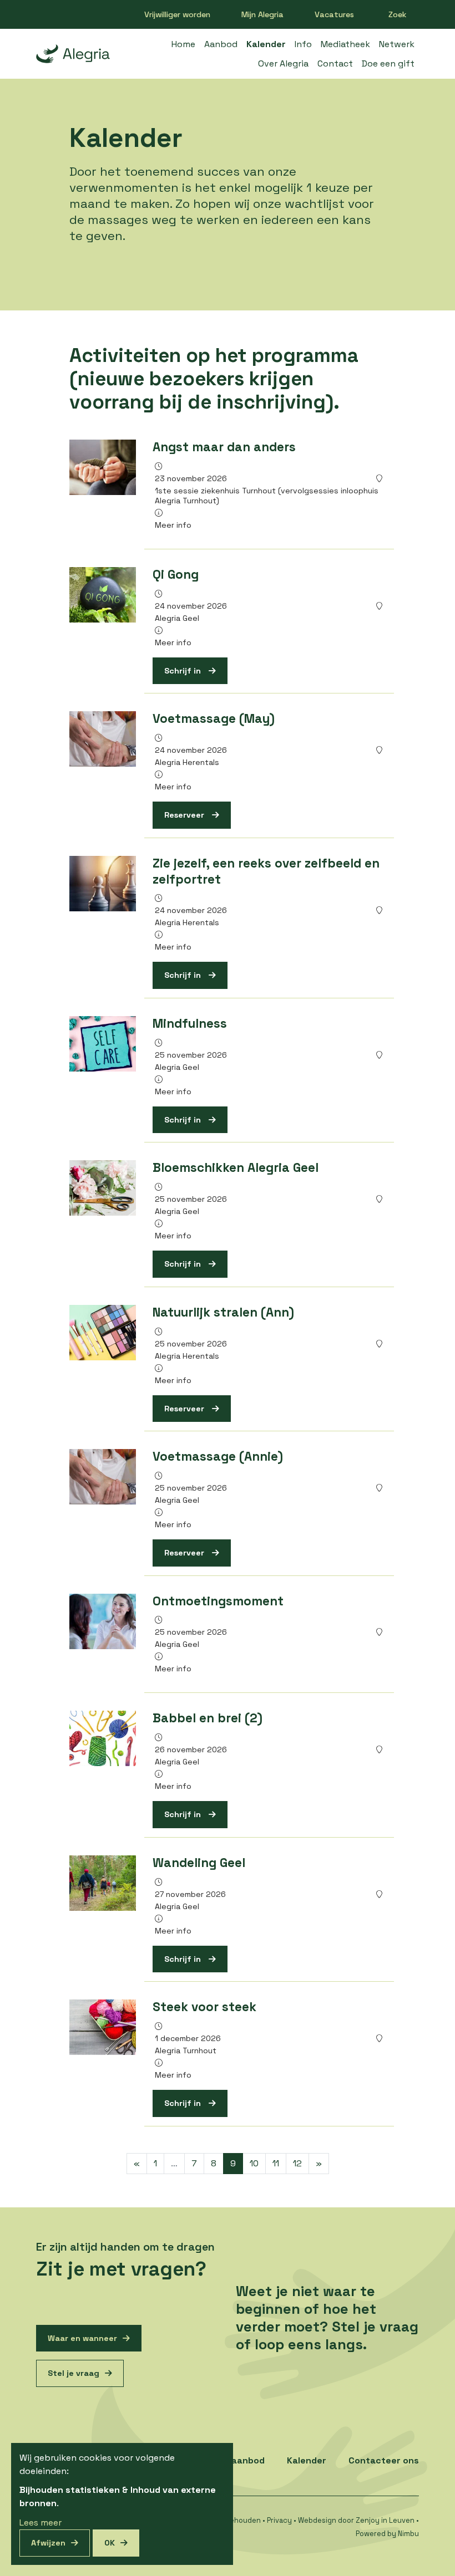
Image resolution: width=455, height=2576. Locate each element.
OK (110, 2543)
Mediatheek (345, 44)
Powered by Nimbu (387, 2534)
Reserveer (185, 815)
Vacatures (334, 14)
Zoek (398, 14)
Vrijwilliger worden (177, 14)
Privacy (279, 2520)
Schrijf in (184, 671)
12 (297, 2163)
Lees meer (41, 2523)
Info (303, 44)
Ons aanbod (239, 2460)
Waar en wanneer (82, 2338)
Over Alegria (283, 63)
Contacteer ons (384, 2460)
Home (183, 44)
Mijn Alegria (262, 14)
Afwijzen (48, 2543)
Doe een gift (388, 63)
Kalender (266, 44)
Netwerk (397, 44)
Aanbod (221, 44)
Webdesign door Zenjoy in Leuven (356, 2520)
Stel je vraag (74, 2373)
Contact (335, 63)
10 (254, 2163)
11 (276, 2163)
